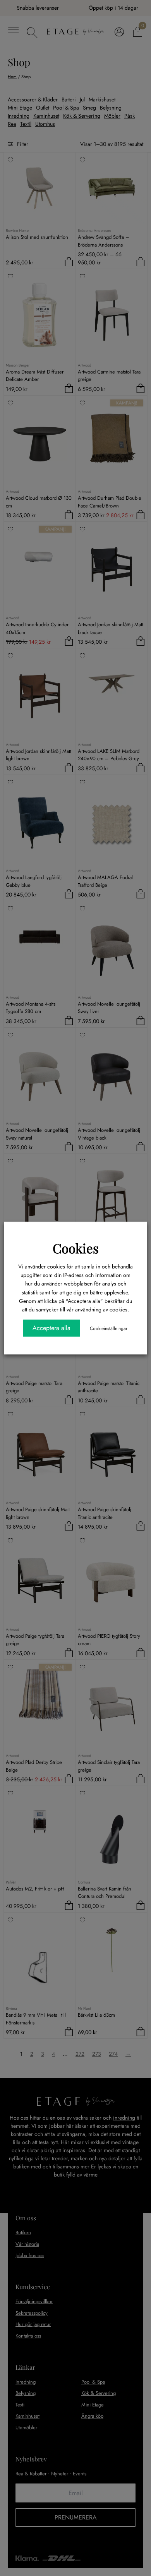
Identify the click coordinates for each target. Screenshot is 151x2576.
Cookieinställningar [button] (109, 1328)
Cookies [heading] (76, 1248)
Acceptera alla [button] (51, 1328)
